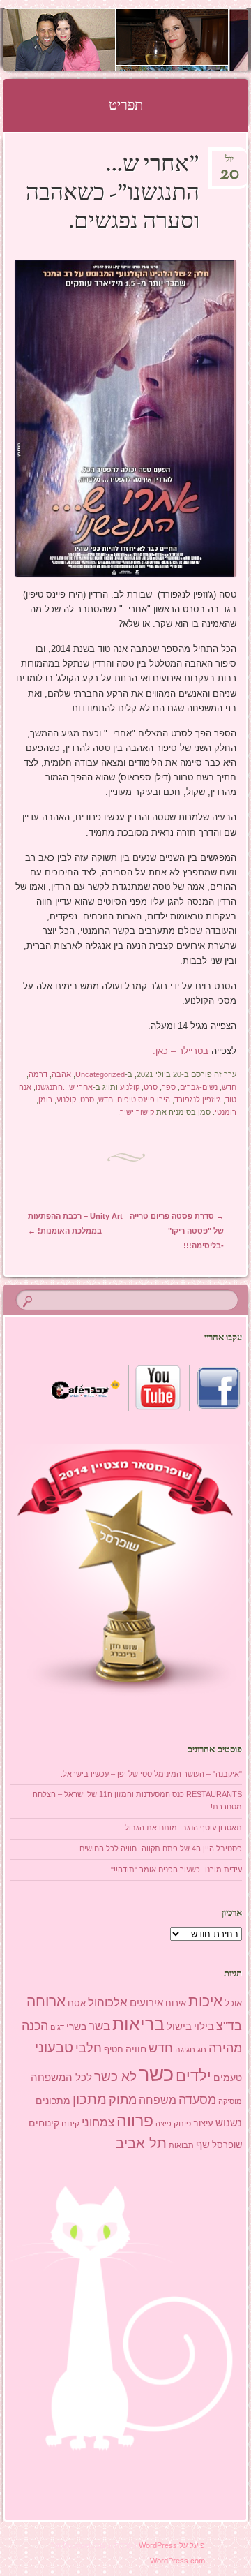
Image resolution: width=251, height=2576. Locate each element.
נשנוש (229, 2123)
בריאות (138, 2024)
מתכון (90, 2099)
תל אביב (141, 2143)
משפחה (158, 2100)
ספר (169, 1087)
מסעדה (197, 2100)
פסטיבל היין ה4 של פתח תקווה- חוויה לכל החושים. (160, 1849)
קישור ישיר (137, 1112)
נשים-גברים (199, 1087)
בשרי (76, 2027)
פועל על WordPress (172, 2545)
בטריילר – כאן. (181, 1051)
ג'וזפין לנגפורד (198, 1100)
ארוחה (46, 2001)
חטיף (114, 2050)
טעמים (228, 2078)
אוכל (233, 2003)
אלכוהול (108, 2003)
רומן (45, 1100)
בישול (179, 2027)
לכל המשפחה (61, 2078)
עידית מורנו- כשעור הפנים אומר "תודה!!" (176, 1870)
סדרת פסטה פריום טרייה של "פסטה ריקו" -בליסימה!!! (177, 1231)
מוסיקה (230, 2101)
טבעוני (54, 2048)
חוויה (136, 2049)
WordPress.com (177, 2561)
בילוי (204, 2027)
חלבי (89, 2048)
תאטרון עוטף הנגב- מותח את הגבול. (182, 1828)
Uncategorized (100, 1074)
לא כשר (115, 2077)
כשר (156, 2074)
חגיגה (185, 2050)
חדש (229, 1087)
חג (202, 2050)
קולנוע (130, 1087)
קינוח (70, 2124)
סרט (151, 1087)
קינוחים (44, 2123)
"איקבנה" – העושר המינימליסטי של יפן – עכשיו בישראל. (151, 1774)
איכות (205, 2001)
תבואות (181, 2145)
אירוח (176, 2004)
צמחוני (98, 2123)
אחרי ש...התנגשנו (64, 1087)
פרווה (135, 2121)
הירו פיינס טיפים (144, 1100)
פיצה (163, 2124)
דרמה (38, 1074)
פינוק (182, 2123)
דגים (57, 2027)
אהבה (61, 1074)
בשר (99, 2026)
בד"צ (229, 2026)
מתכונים (53, 2101)
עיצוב (203, 2123)
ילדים (193, 2076)
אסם (77, 2003)
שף (203, 2144)
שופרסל (227, 2145)
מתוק (123, 2100)
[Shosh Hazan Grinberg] (147, 40)
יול (229, 164)
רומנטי (226, 1112)
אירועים (146, 2003)
